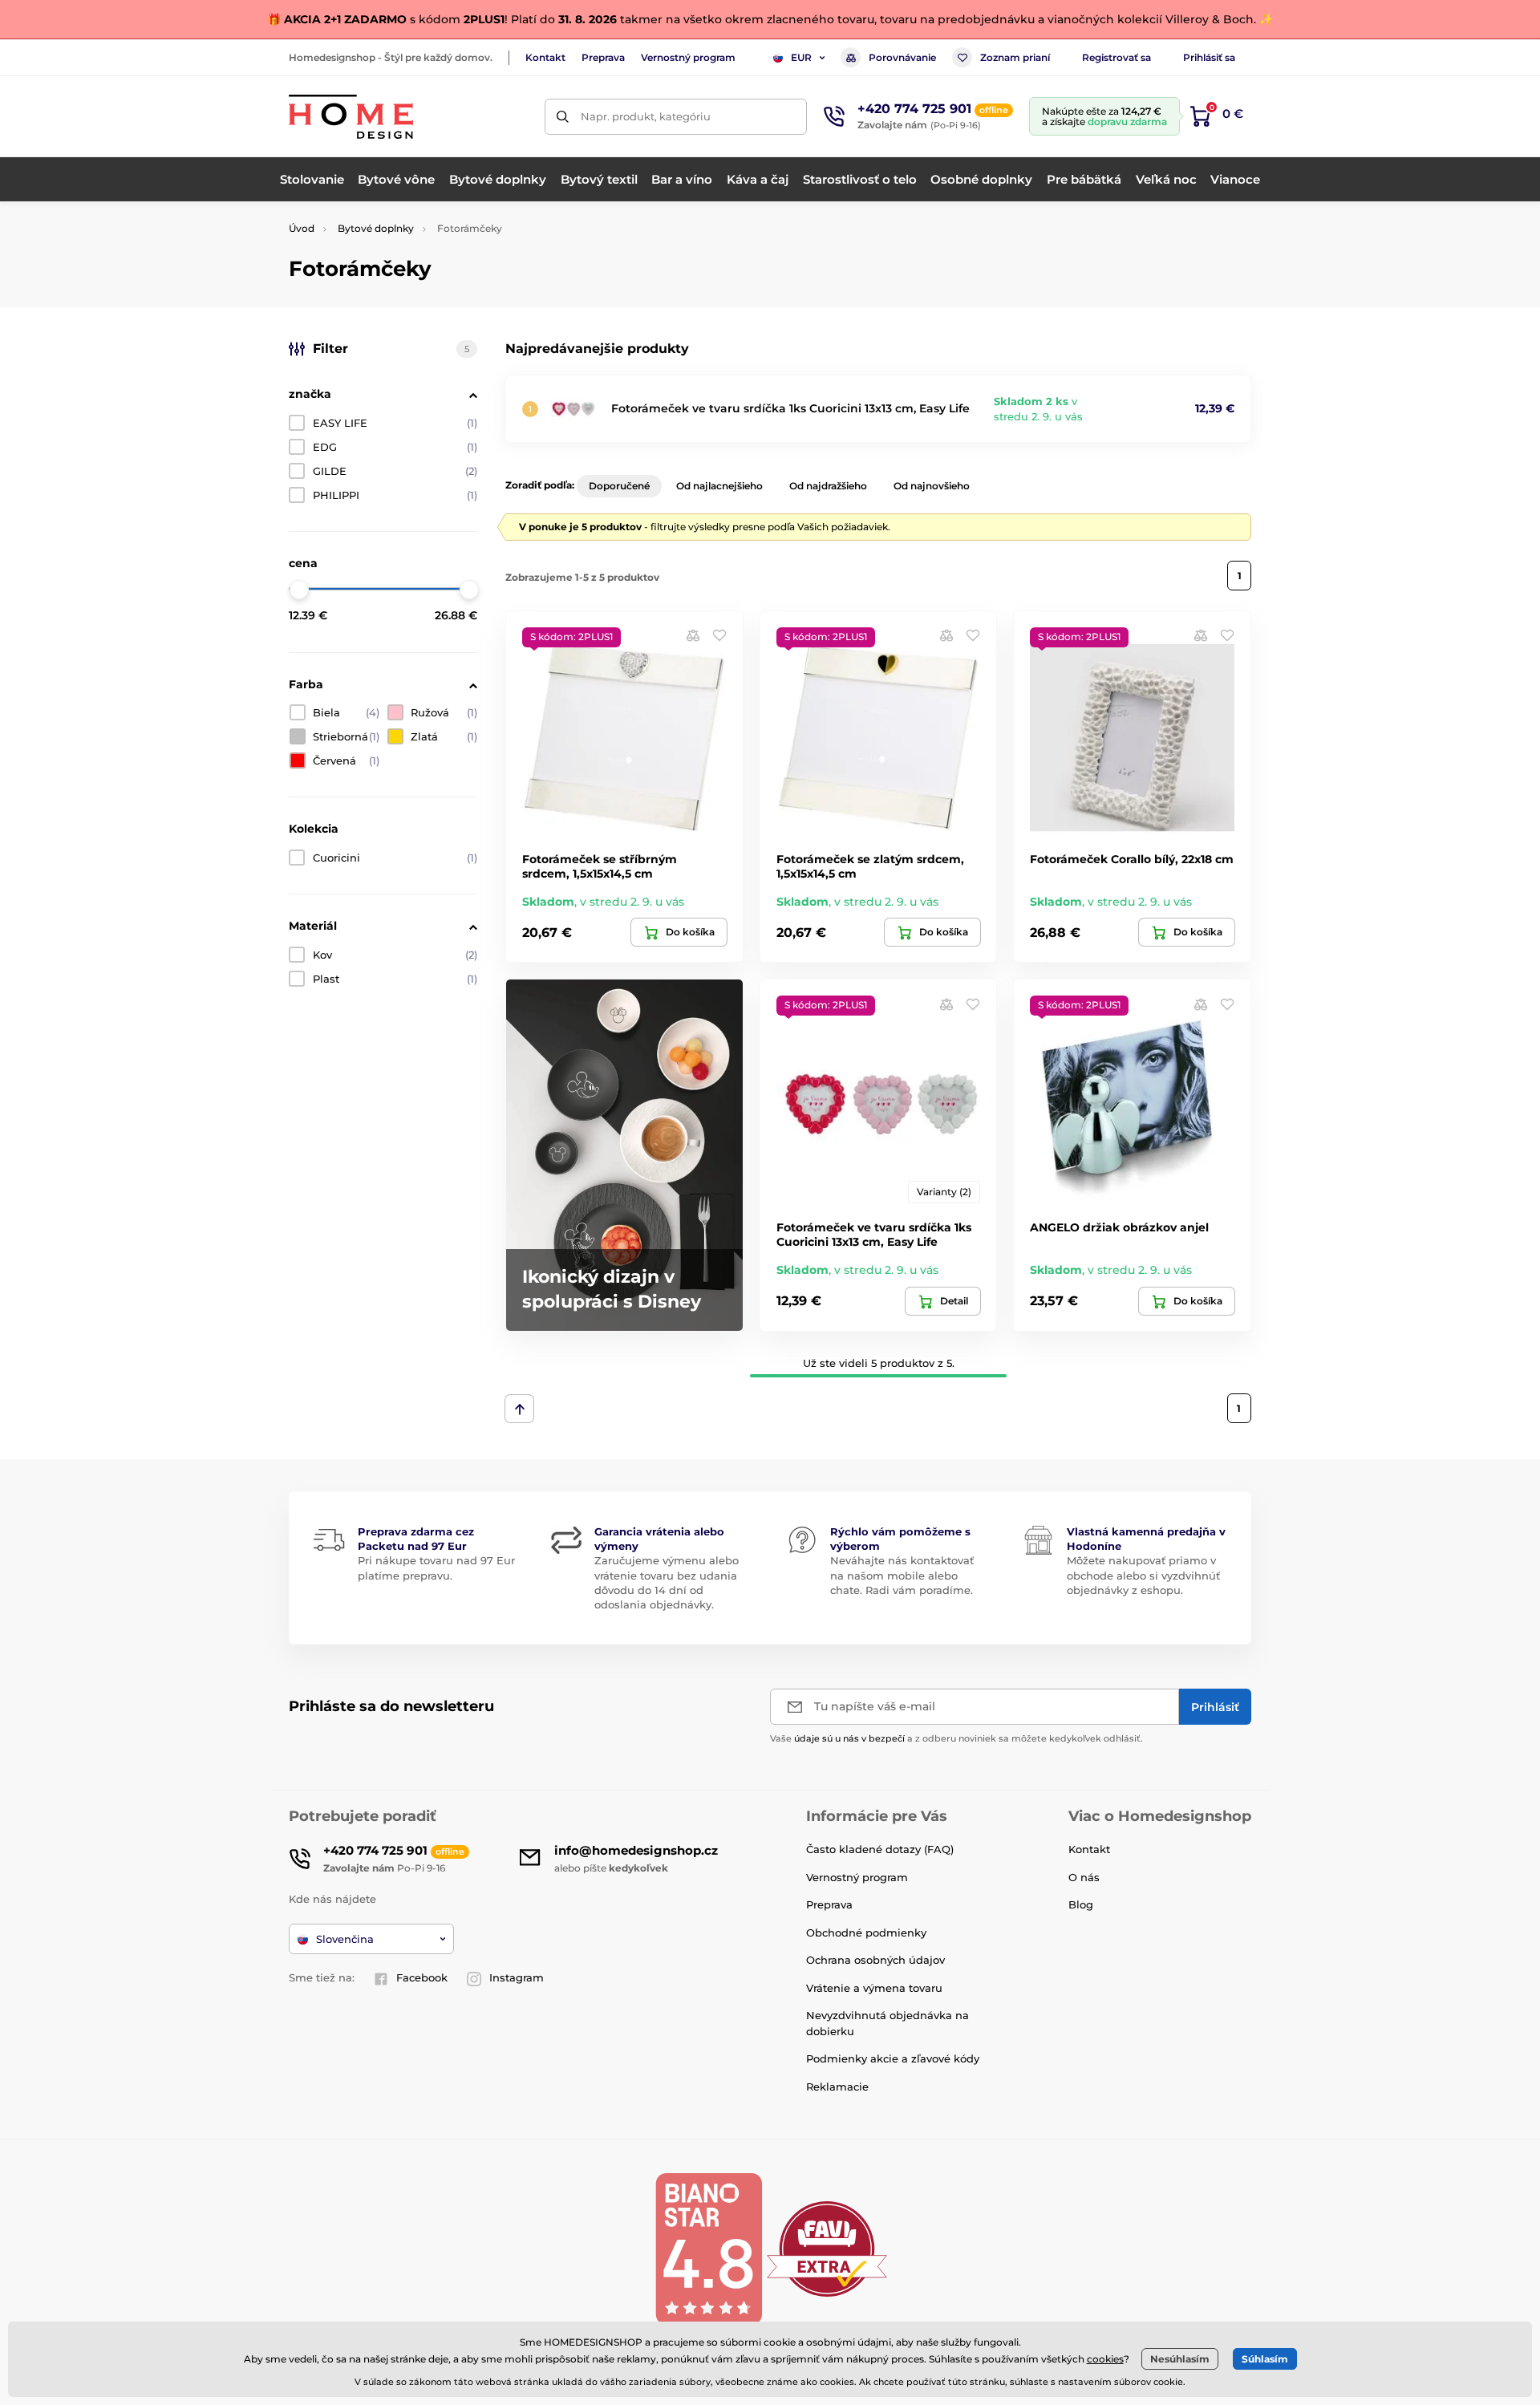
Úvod (302, 228)
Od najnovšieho (932, 486)
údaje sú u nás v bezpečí (849, 1738)
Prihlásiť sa (1209, 57)
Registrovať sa (1116, 57)
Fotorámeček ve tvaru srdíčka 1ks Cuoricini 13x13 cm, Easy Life (790, 408)
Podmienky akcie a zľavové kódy (893, 2058)
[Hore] (519, 1409)
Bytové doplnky (376, 228)
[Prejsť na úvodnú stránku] (351, 117)
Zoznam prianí (1015, 57)
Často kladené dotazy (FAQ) (880, 1849)
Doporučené (619, 486)
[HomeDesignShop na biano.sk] (708, 2248)
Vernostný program (688, 57)
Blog (1081, 1904)
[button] (719, 635)
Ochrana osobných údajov (875, 1960)
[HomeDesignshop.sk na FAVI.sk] (827, 2248)
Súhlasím (1265, 2359)
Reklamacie (837, 2087)
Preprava (603, 57)
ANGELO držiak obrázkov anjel (1119, 1227)
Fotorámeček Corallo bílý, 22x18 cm (1132, 859)
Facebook (422, 1977)
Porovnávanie (902, 57)
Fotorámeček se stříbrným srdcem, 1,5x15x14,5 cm (600, 866)
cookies (1105, 2359)
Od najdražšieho (828, 486)
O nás (1084, 1877)
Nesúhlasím (1180, 2359)
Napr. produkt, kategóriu (646, 116)
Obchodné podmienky (866, 1933)
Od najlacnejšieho (719, 486)
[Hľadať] (563, 117)
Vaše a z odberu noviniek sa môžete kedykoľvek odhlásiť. (956, 1738)
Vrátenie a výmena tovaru (874, 1988)
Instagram (517, 1977)
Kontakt (545, 57)
